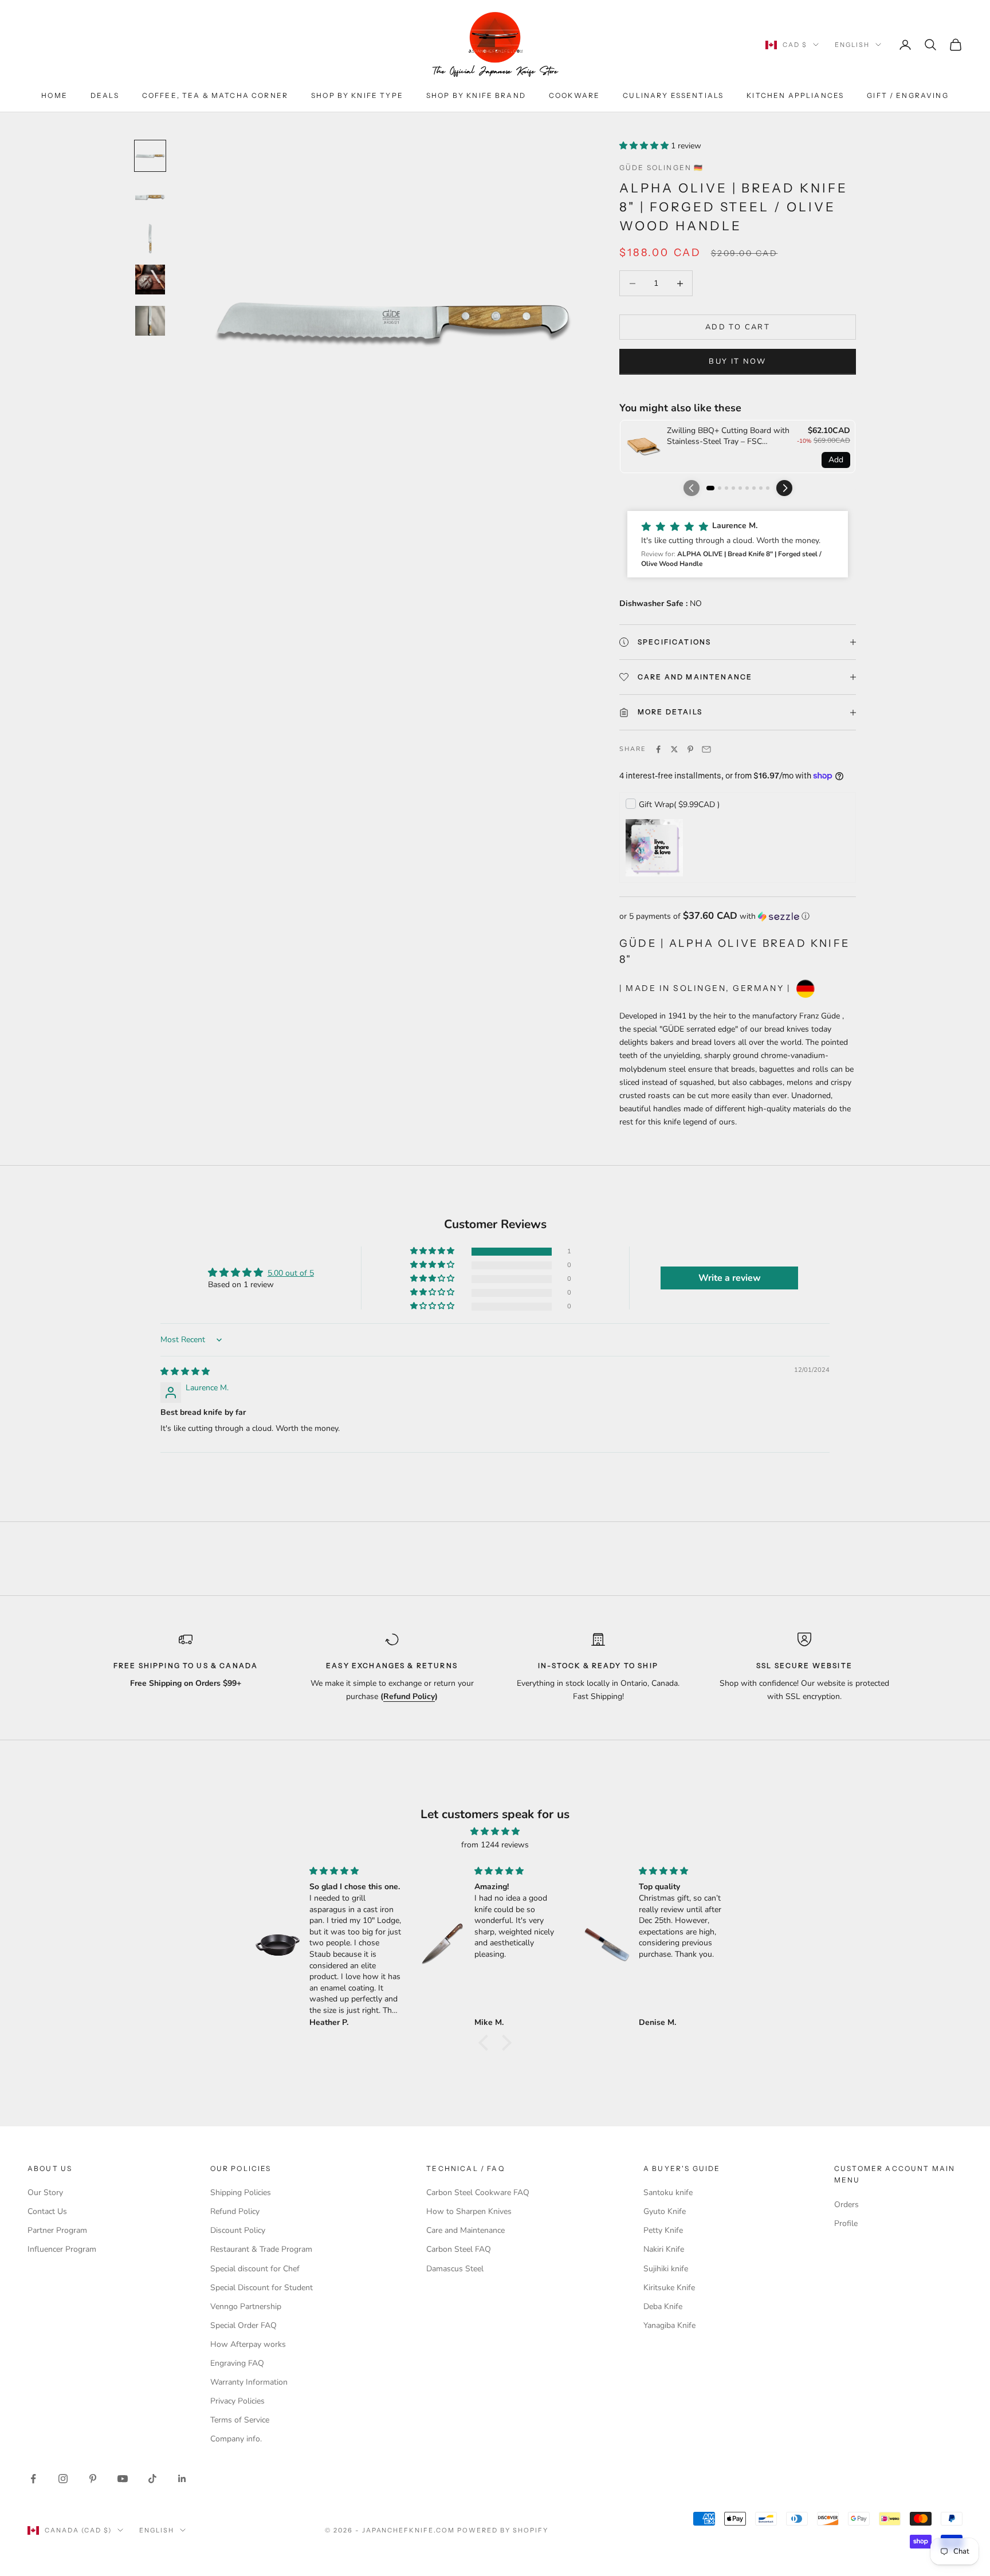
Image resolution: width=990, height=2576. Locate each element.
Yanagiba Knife (669, 2325)
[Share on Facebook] (658, 749)
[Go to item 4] (150, 280)
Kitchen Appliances (795, 95)
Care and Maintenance (465, 2230)
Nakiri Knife (664, 2249)
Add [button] (836, 460)
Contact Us (47, 2211)
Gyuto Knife (665, 2211)
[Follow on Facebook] (33, 2479)
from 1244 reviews (495, 1845)
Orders (846, 2205)
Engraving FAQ (237, 2363)
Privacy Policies (237, 2401)
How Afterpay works (248, 2344)
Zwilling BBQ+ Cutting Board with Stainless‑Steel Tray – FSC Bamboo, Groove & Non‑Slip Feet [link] (728, 436)
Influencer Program (62, 2249)
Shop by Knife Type (357, 95)
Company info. (236, 2439)
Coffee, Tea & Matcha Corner (215, 95)
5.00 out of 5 (291, 1273)
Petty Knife (663, 2230)
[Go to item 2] (150, 197)
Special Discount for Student (262, 2288)
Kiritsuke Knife (669, 2288)
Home (54, 95)
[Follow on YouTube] (123, 2479)
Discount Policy (238, 2230)
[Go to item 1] (150, 156)
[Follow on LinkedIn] (182, 2479)
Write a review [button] (730, 1278)
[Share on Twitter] (674, 749)
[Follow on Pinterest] (93, 2479)
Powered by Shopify (503, 2530)
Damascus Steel (455, 2269)
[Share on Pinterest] (690, 749)
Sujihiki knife (666, 2269)
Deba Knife (663, 2306)
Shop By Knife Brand (476, 95)
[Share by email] (706, 749)
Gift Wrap (679, 805)
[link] (644, 447)
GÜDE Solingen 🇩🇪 (661, 168)
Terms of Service (240, 2420)
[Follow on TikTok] (152, 2479)
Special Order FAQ (243, 2325)
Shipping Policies (241, 2192)
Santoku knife (668, 2192)
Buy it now (737, 361)
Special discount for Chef (255, 2269)
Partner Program (57, 2230)
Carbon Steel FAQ (459, 2249)
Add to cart (738, 327)
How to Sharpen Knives (469, 2211)
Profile (846, 2223)
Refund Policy (235, 2211)
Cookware (574, 95)
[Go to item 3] (150, 238)
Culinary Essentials (673, 95)
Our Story (45, 2192)
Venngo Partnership (246, 2306)
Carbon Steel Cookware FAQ (478, 2192)
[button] (645, 146)
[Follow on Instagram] (63, 2479)
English (852, 45)
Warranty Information (249, 2382)
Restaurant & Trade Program (261, 2249)
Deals (105, 95)
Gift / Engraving (908, 95)
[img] (185, 1372)
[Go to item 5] (150, 321)
